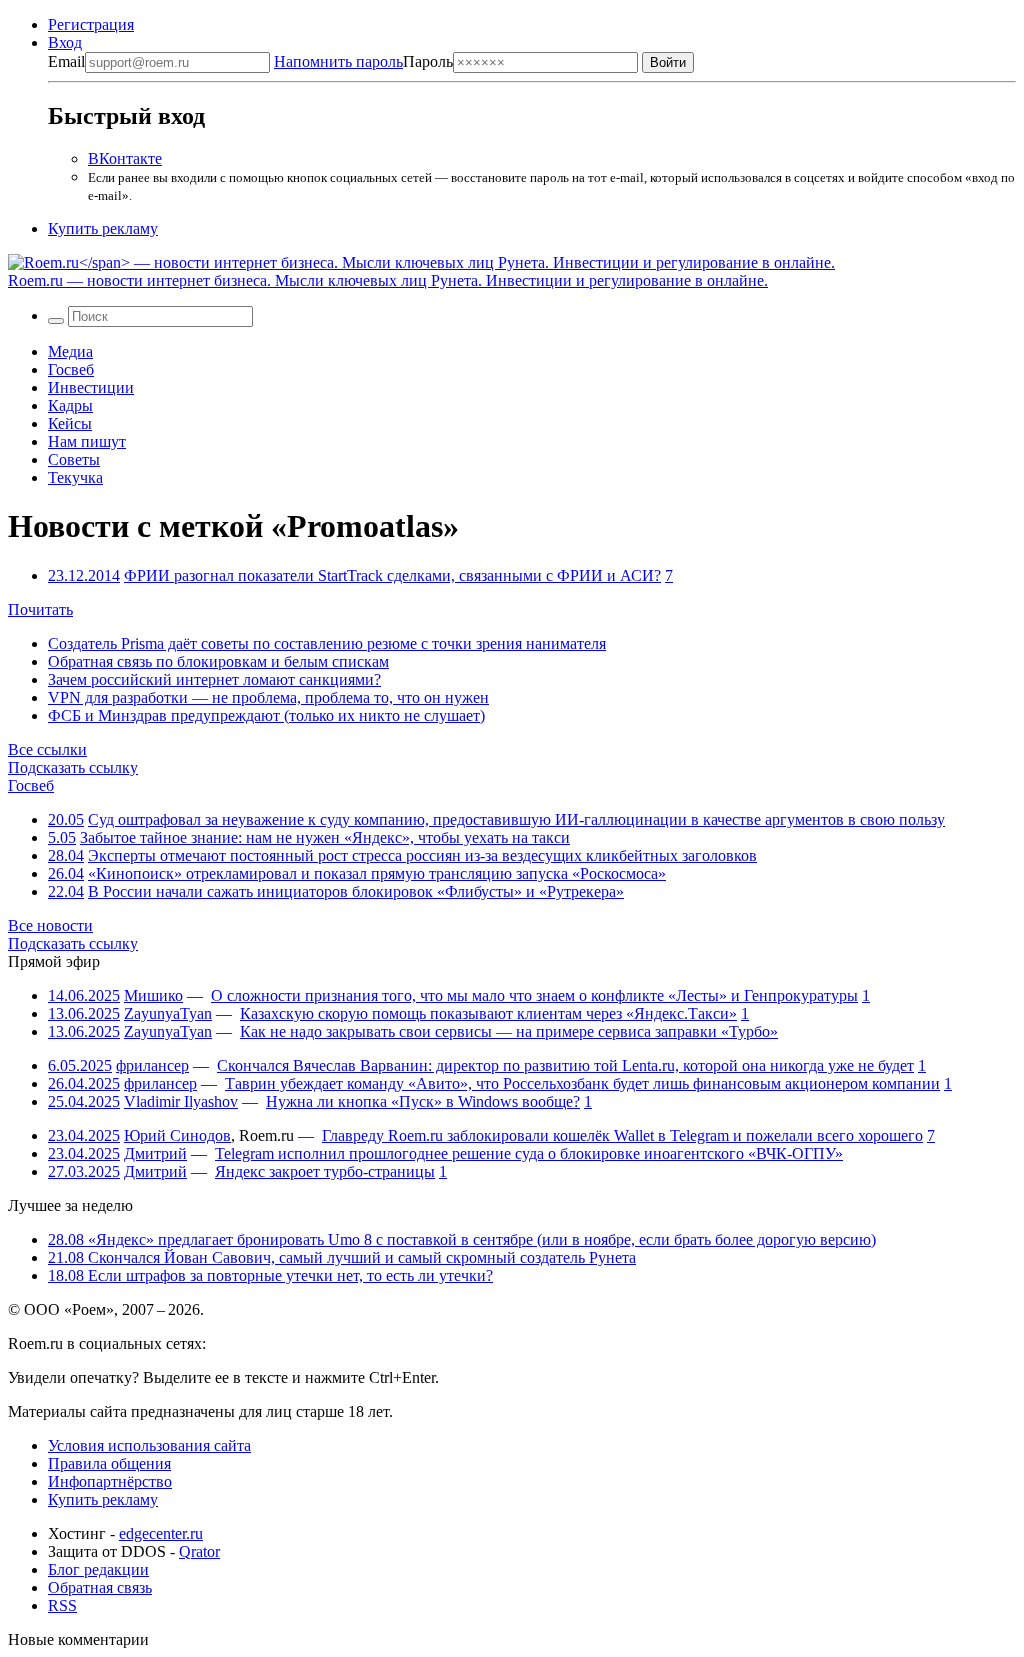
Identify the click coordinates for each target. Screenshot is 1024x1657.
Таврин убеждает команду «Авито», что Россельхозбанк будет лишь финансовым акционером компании (582, 1083)
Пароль (363, 61)
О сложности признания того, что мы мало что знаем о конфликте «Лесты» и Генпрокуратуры (534, 995)
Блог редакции (98, 1569)
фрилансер (152, 1065)
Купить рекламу (103, 228)
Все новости (50, 925)
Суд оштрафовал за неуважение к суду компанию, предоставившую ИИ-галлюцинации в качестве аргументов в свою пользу (516, 819)
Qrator (199, 1551)
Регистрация (91, 24)
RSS (62, 1605)
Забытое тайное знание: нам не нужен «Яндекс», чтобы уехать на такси (325, 837)
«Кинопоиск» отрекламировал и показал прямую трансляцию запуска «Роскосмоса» (377, 873)
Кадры (70, 405)
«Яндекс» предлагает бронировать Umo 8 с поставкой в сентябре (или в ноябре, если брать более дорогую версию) (462, 1239)
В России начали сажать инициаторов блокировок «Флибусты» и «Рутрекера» (356, 891)
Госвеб (71, 369)
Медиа (70, 351)
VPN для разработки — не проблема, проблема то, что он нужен (268, 697)
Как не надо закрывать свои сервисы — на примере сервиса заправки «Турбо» (509, 1031)
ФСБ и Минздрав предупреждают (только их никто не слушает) (266, 715)
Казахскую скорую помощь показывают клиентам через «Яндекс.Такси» (488, 1013)
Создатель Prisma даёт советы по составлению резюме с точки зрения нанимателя (327, 643)
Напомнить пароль (338, 61)
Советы (74, 459)
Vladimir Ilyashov (181, 1101)
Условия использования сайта (149, 1445)
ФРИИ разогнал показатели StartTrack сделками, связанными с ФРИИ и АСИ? (392, 575)
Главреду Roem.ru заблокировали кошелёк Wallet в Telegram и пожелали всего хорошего (622, 1135)
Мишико (153, 995)
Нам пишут (87, 441)
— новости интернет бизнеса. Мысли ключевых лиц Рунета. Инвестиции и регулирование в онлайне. (388, 280)
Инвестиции (91, 387)
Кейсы (70, 423)
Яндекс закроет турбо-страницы (325, 1171)
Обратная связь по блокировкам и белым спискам (218, 661)
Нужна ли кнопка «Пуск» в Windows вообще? (423, 1101)
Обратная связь (100, 1587)
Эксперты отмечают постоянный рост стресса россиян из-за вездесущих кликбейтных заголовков (422, 855)
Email (66, 61)
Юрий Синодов (177, 1135)
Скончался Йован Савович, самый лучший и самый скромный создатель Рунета (342, 1257)
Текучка (75, 477)
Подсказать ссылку (73, 767)
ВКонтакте (125, 158)
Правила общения (109, 1463)
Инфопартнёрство (110, 1481)
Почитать (40, 609)
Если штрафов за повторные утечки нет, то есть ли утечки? (270, 1275)
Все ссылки (47, 749)
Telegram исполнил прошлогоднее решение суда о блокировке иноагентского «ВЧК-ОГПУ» (529, 1153)
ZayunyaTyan (168, 1013)
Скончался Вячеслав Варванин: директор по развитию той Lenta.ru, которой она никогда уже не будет (565, 1065)
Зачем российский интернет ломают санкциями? (214, 679)
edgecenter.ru (161, 1533)
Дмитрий (155, 1153)
